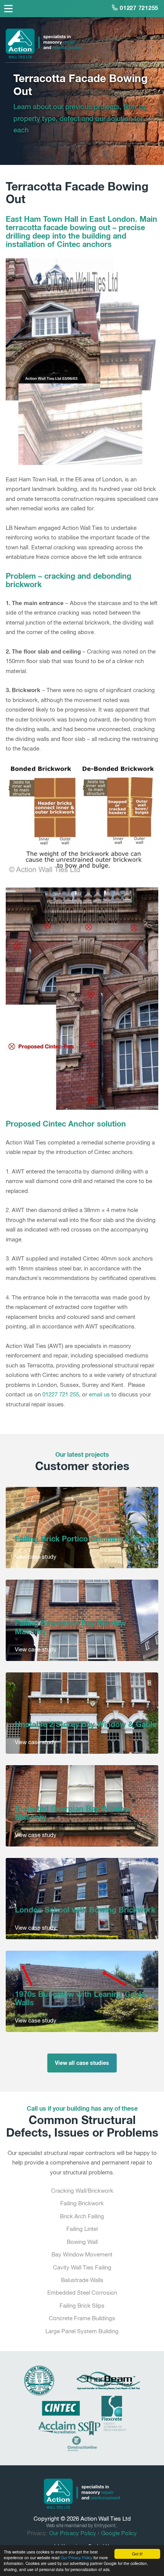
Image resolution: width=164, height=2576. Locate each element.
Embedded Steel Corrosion (82, 2293)
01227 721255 (138, 8)
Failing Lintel (82, 2229)
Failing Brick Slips (82, 2306)
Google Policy (119, 2533)
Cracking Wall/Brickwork (82, 2191)
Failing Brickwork (82, 2203)
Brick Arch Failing (82, 2216)
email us (99, 1394)
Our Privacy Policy (76, 2557)
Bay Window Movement (82, 2254)
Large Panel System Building (82, 2331)
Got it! (137, 2554)
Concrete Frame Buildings (82, 2318)
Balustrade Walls (82, 2280)
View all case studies (82, 2063)
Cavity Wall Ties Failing (82, 2267)
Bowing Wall (82, 2242)
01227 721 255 (61, 1394)
